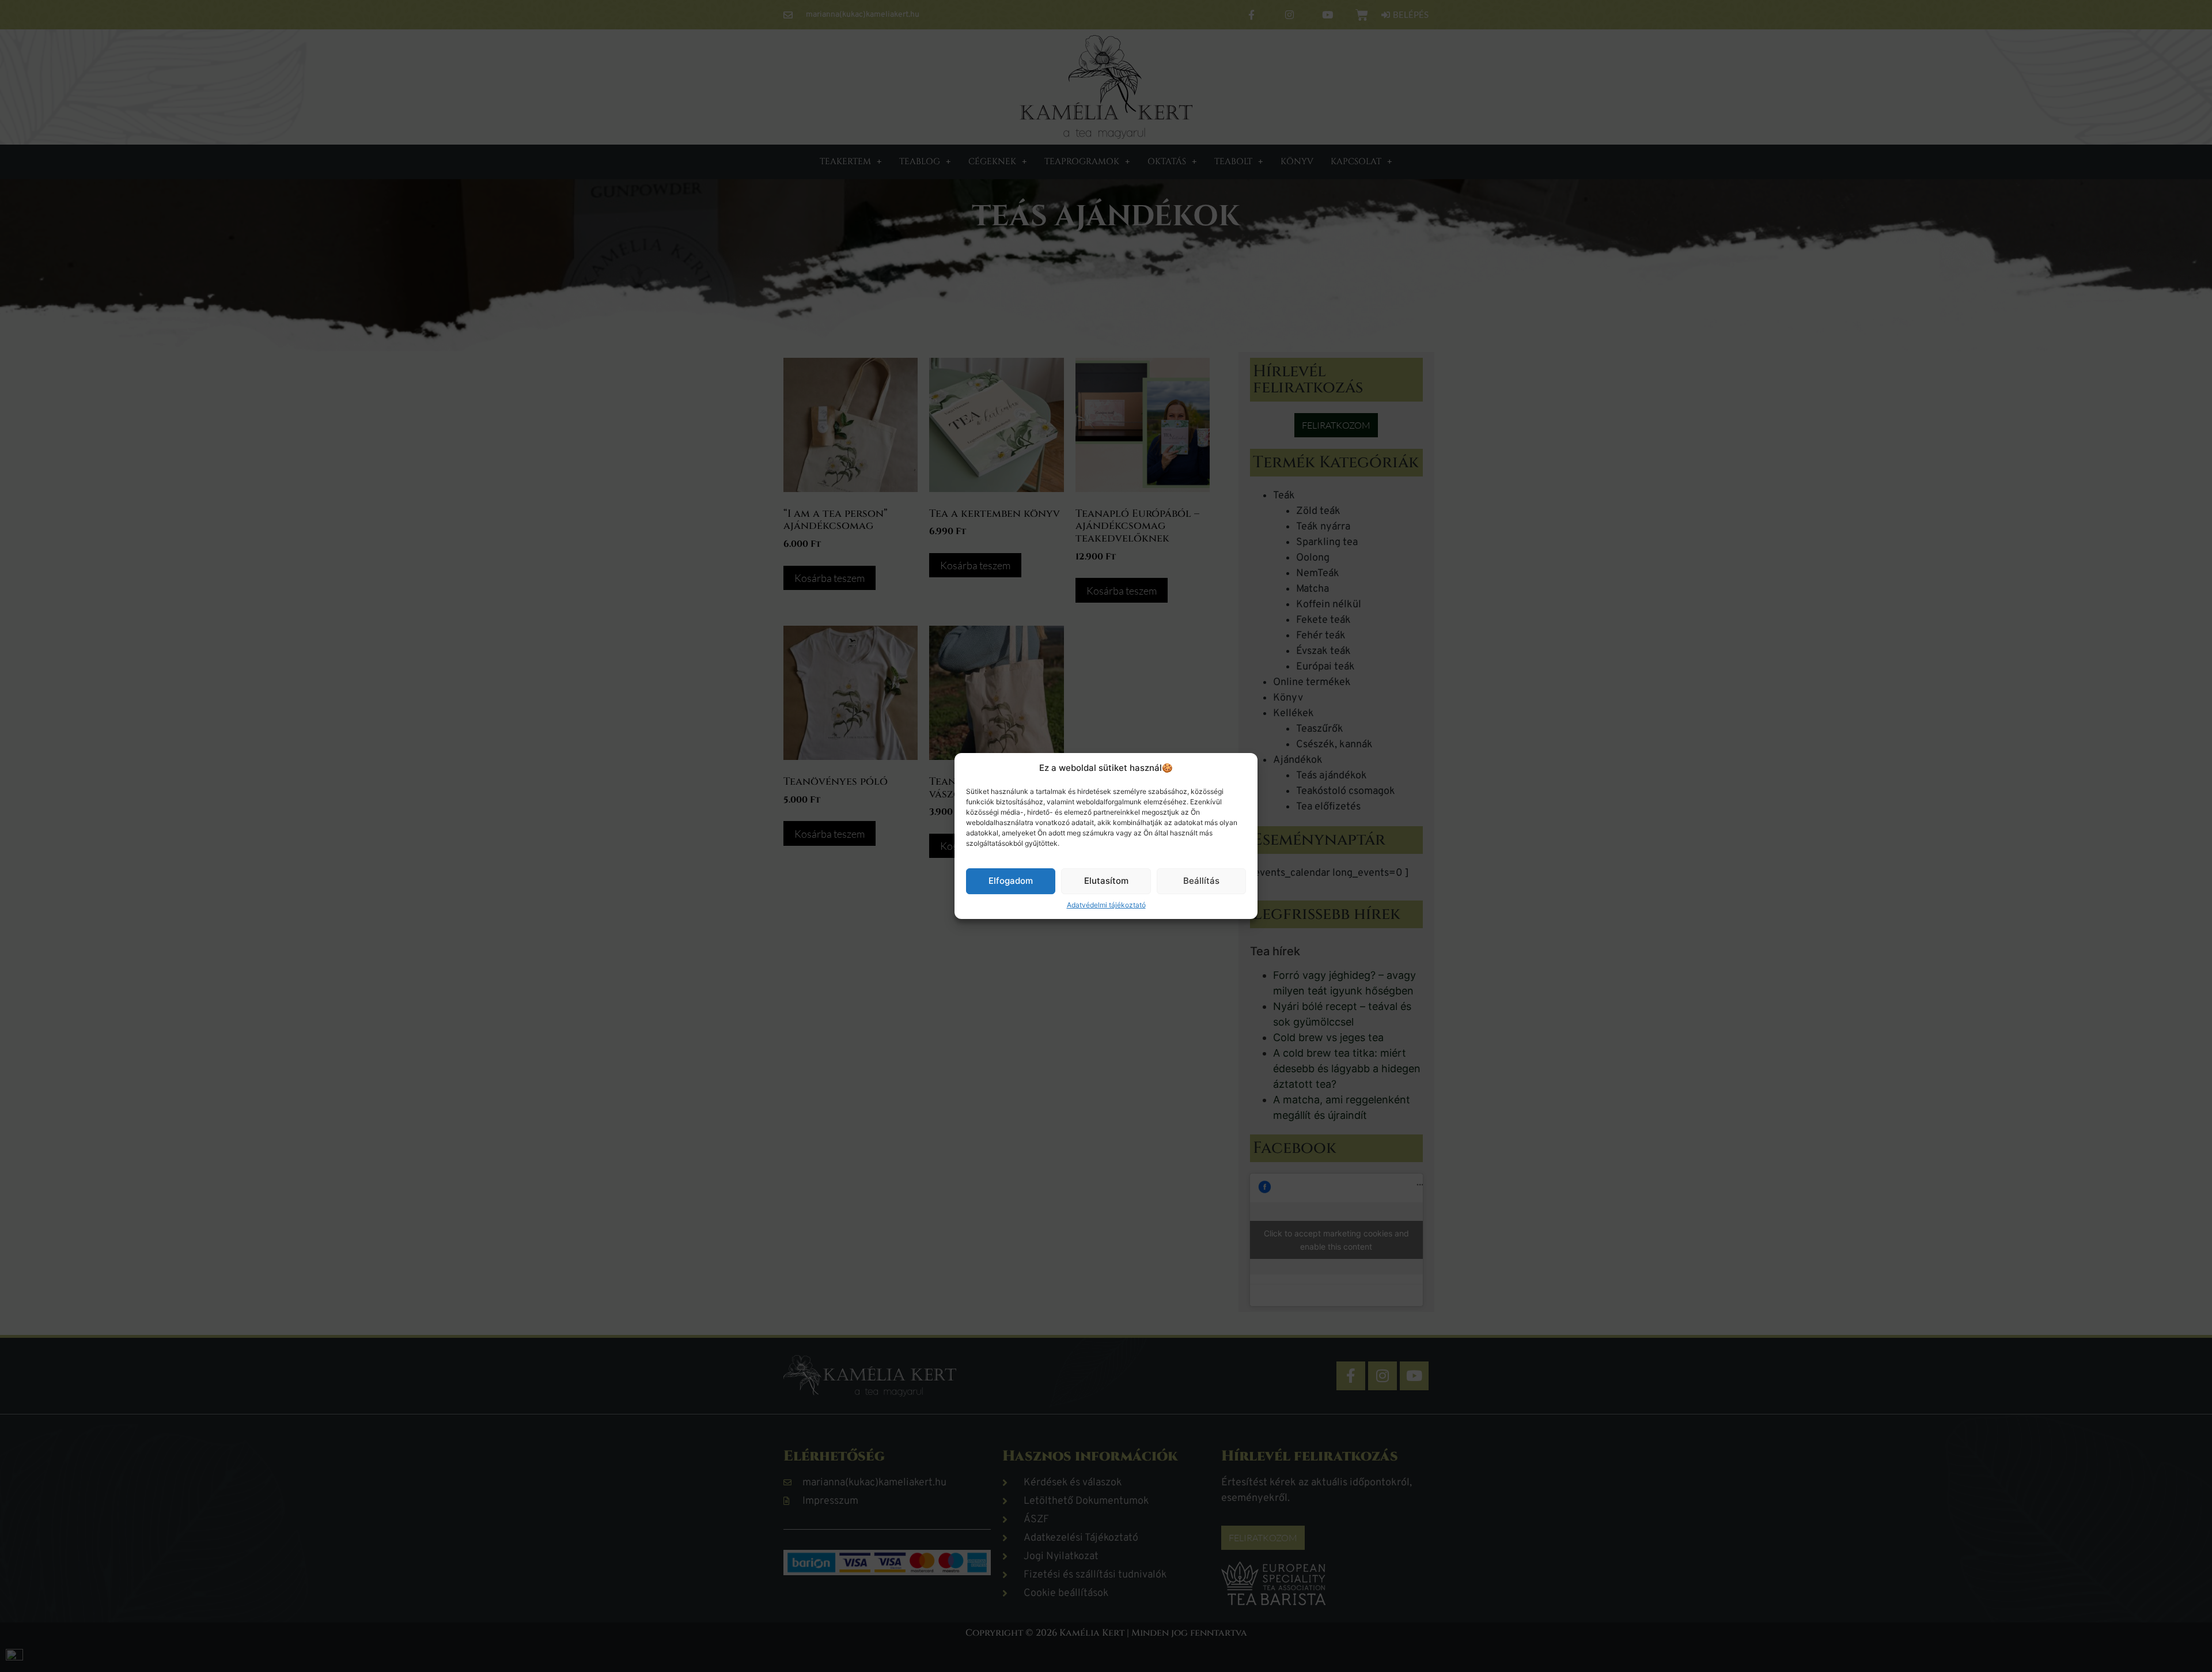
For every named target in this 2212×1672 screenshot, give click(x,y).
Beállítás (1201, 881)
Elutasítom (1106, 881)
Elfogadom (1011, 881)
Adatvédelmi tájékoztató (1106, 905)
